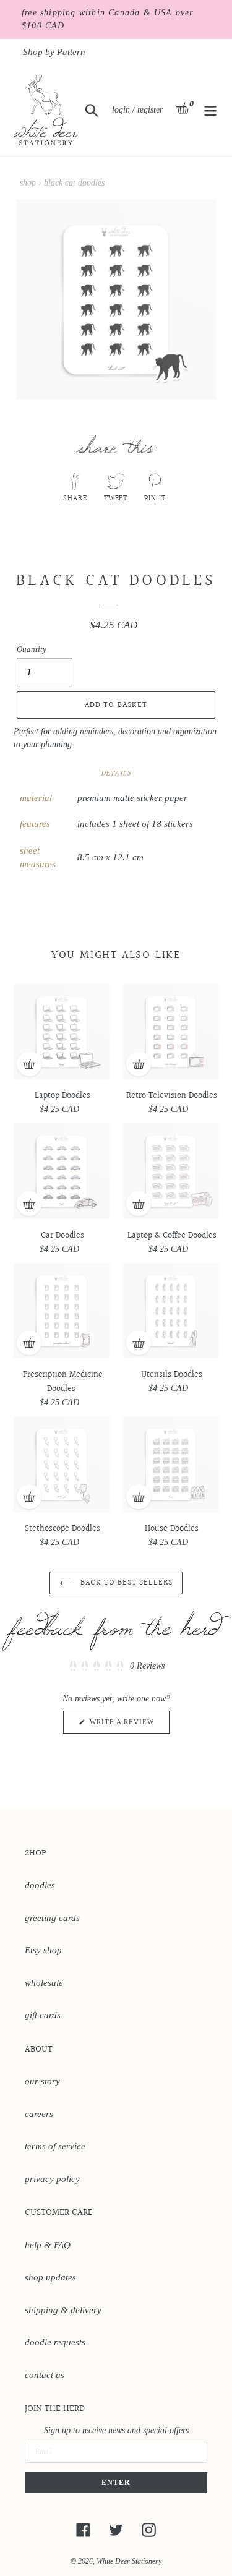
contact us (45, 2375)
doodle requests (55, 2342)
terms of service (55, 2146)
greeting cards (52, 1918)
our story (42, 2081)
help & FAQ (48, 2245)
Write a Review (128, 1726)
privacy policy (52, 2179)
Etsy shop (43, 1950)
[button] (116, 1666)
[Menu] (210, 109)
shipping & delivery (63, 2310)
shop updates (50, 2277)
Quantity (32, 649)
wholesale (44, 1983)
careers (39, 2114)
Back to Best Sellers (126, 1583)
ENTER (116, 2483)
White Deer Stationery (129, 2561)
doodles (40, 1885)
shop (28, 183)
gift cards (43, 2015)
